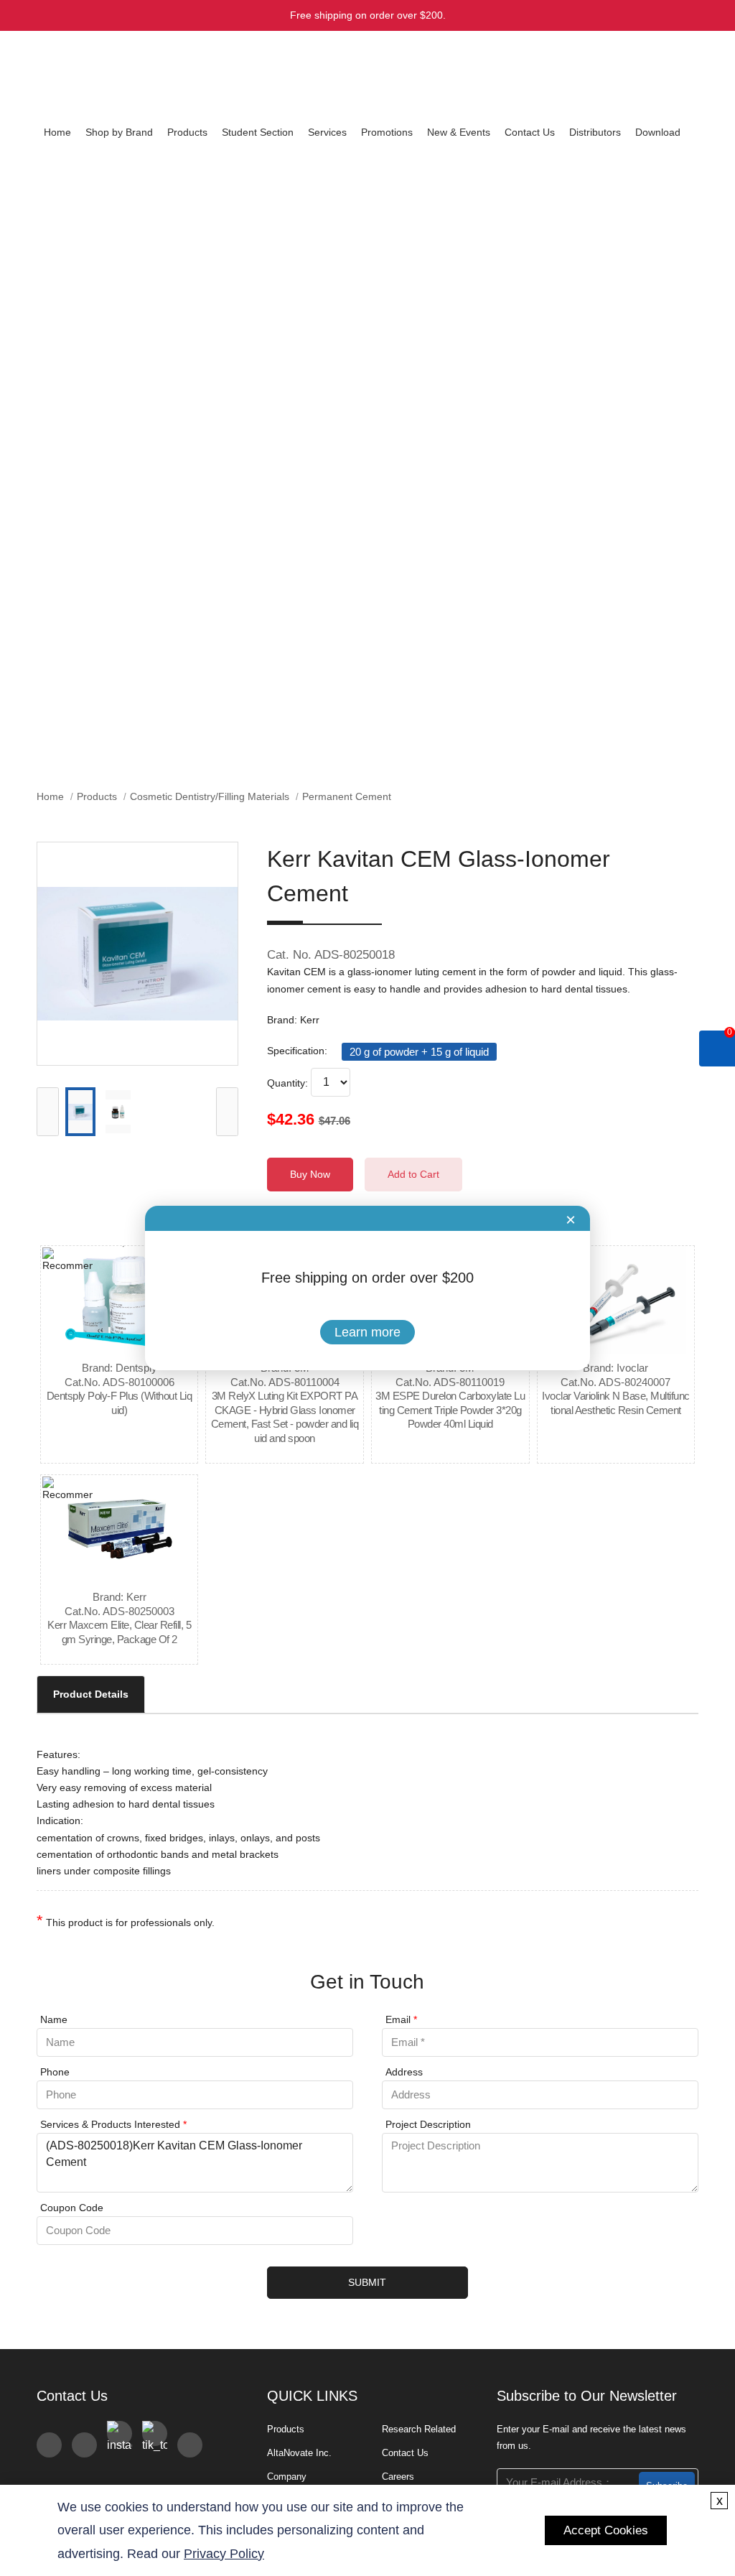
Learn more (367, 1332)
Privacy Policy (224, 2554)
